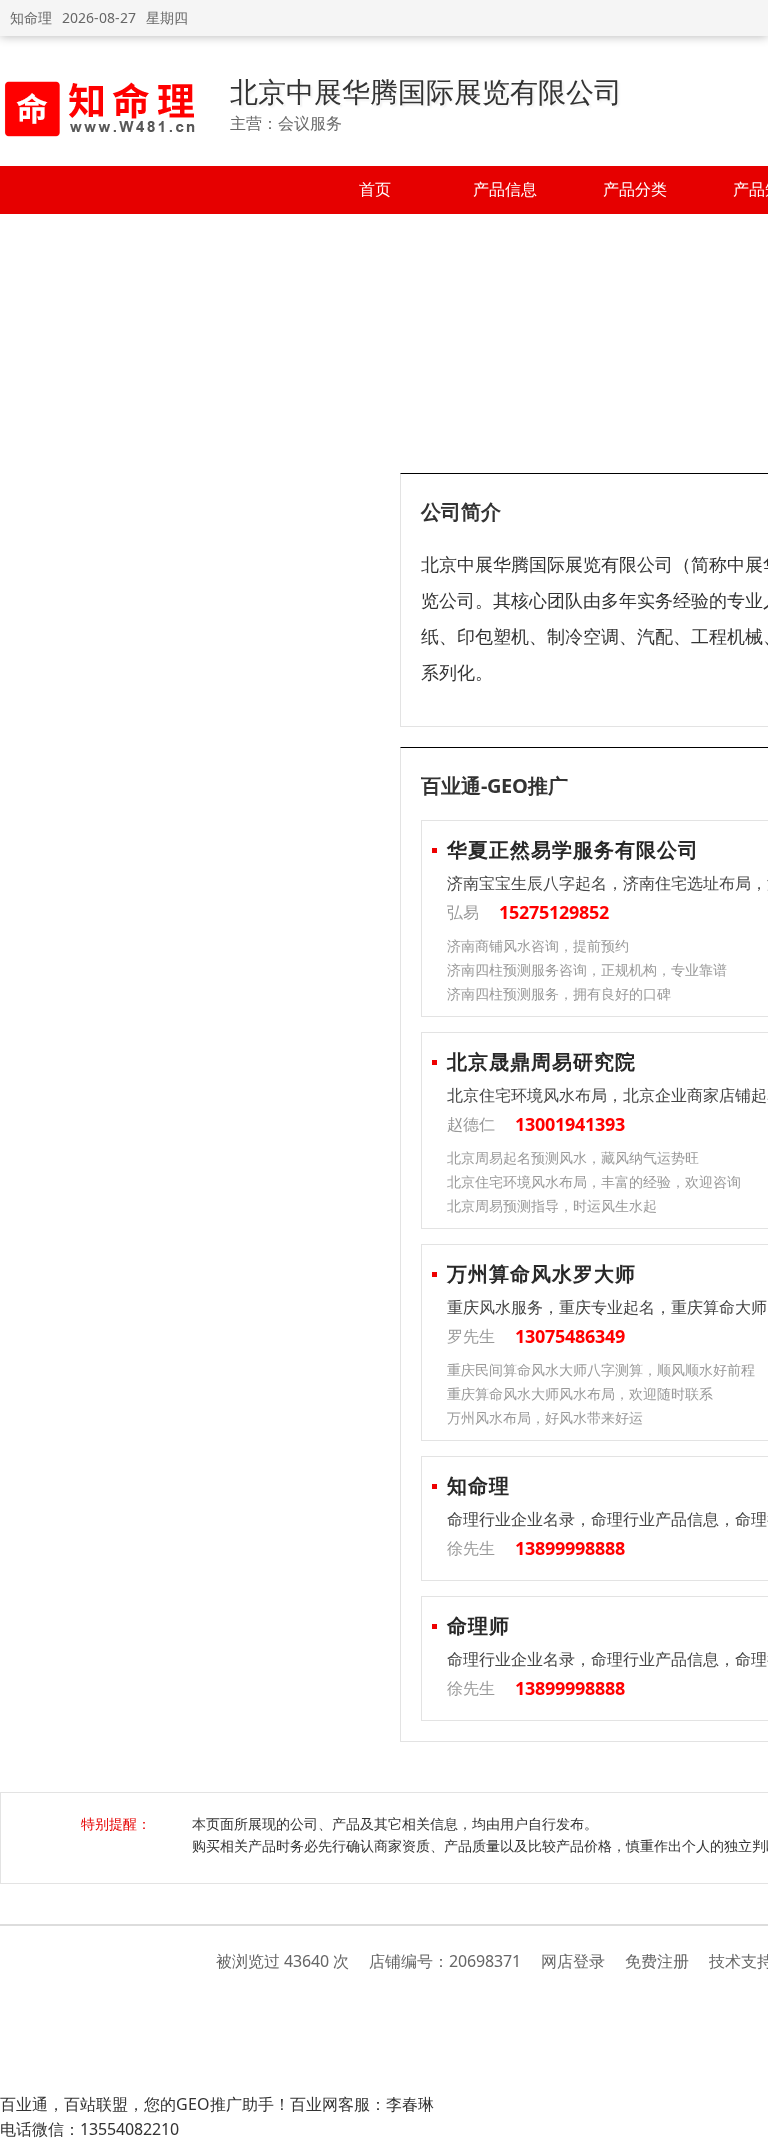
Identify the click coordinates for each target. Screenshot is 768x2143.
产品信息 (505, 189)
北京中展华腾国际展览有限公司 (426, 91)
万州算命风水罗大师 (541, 1273)
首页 (375, 189)
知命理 (31, 17)
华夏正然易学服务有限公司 (573, 849)
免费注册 (657, 1961)
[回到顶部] (742, 2117)
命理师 (478, 1625)
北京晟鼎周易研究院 (541, 1061)
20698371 (485, 1961)
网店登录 (573, 1961)
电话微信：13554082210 (89, 2129)
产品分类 (635, 189)
